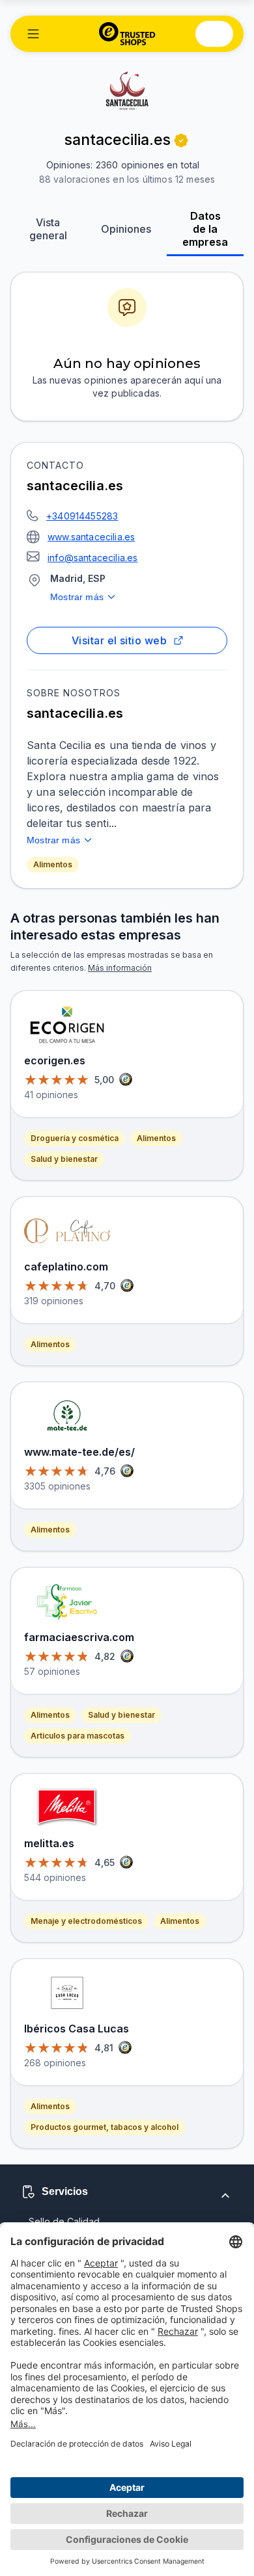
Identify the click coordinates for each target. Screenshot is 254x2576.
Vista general (48, 229)
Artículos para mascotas (78, 1736)
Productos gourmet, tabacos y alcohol (105, 2127)
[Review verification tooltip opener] (181, 140)
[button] (33, 34)
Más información (120, 968)
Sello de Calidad (64, 2221)
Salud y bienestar (64, 1159)
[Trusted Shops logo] (127, 34)
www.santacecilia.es (91, 537)
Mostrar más (77, 597)
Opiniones (126, 229)
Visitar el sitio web (119, 640)
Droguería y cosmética (75, 1138)
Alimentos (53, 864)
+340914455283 (82, 516)
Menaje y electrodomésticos (86, 1921)
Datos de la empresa (205, 229)
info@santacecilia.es (92, 558)
